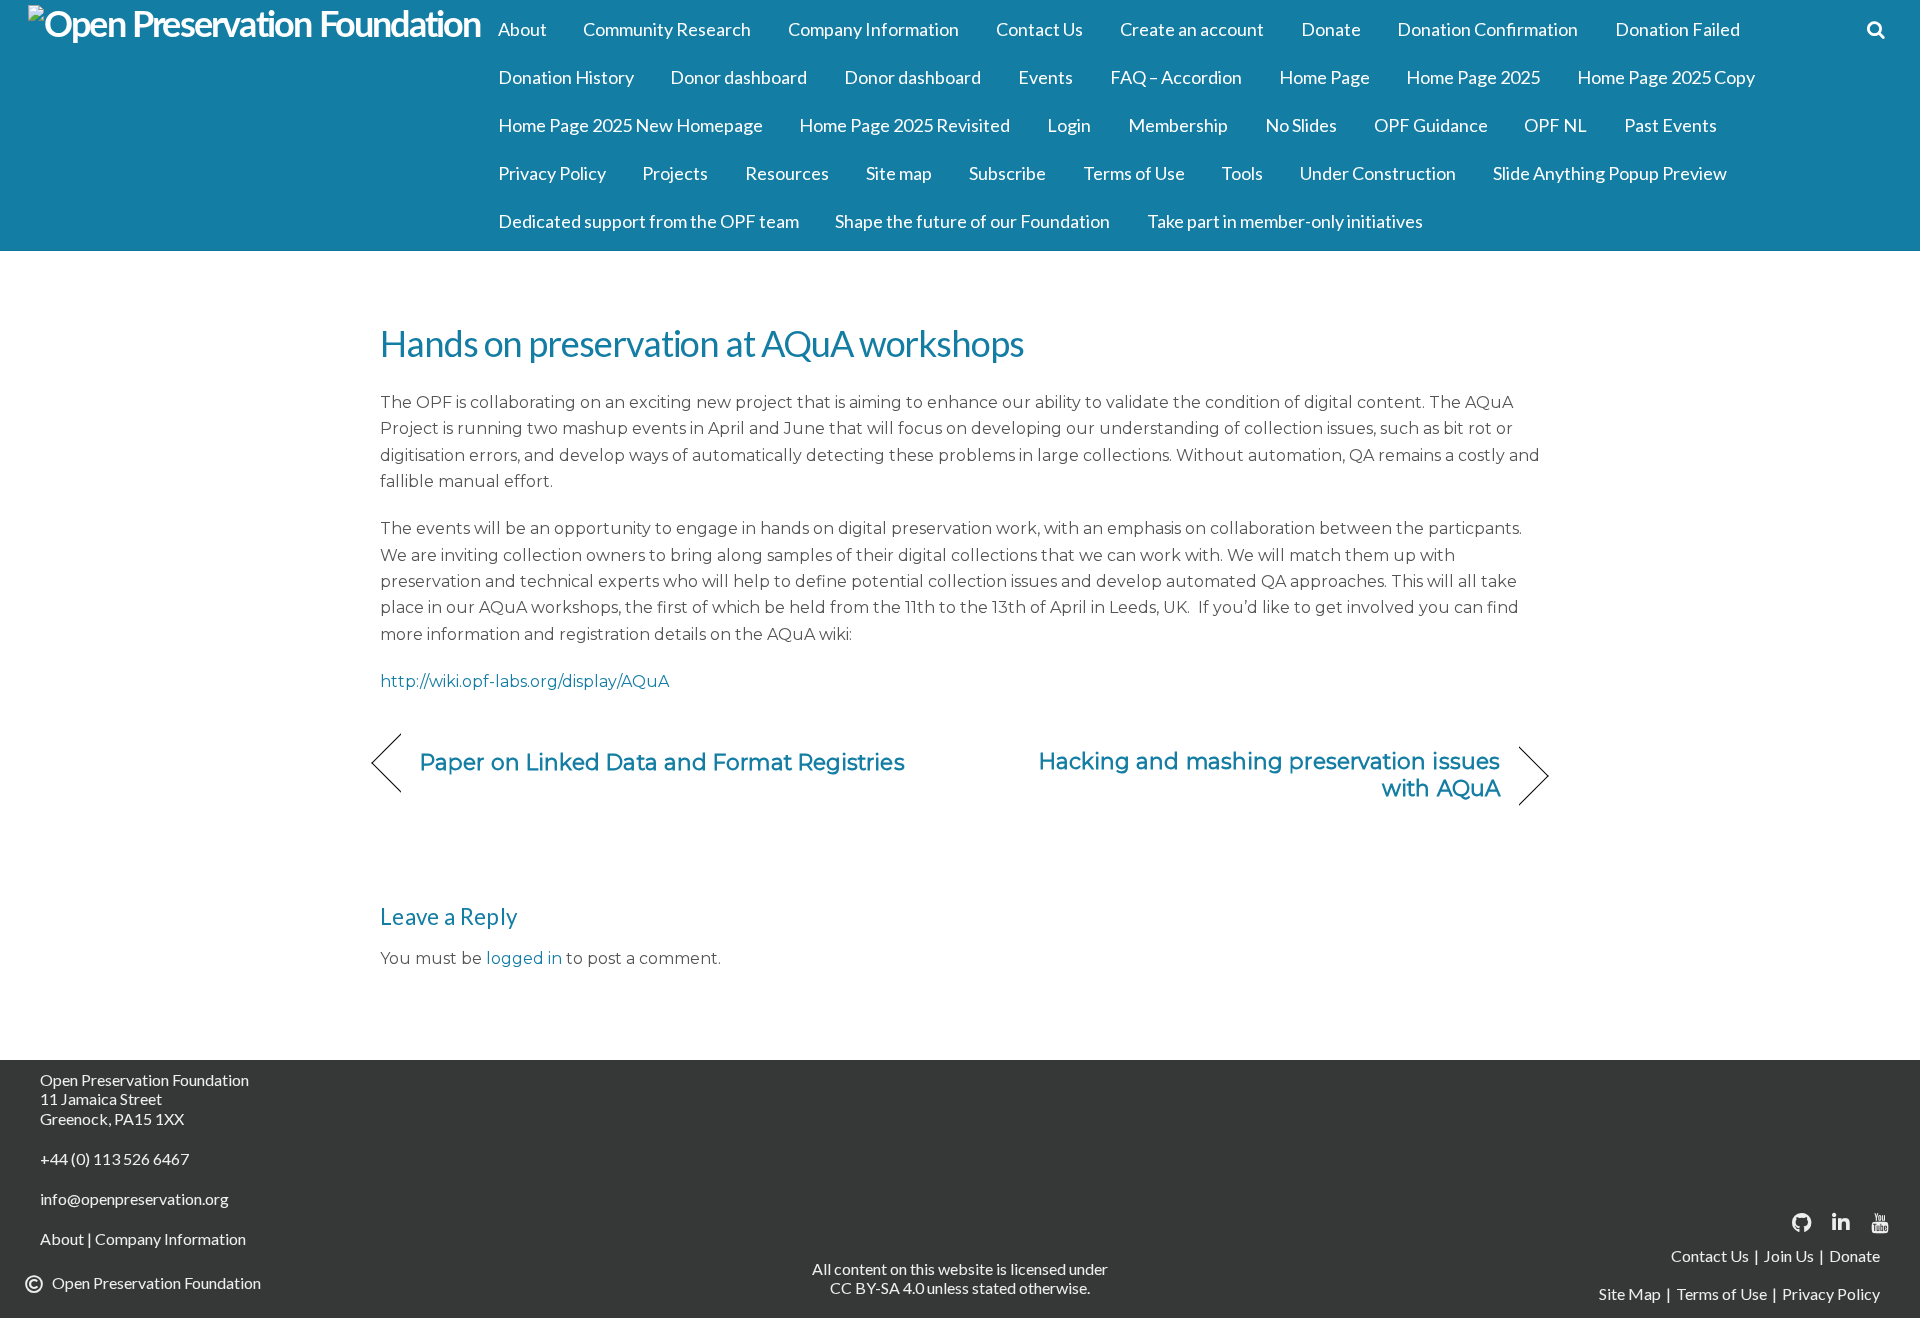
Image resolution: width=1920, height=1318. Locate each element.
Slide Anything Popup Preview (1610, 173)
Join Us (1789, 1255)
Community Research (667, 29)
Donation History (566, 77)
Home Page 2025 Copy (1666, 77)
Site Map (1630, 1293)
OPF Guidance (1431, 125)
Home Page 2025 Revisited (904, 125)
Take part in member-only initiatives (1285, 221)
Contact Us (1039, 29)
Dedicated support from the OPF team (648, 221)
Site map (899, 173)
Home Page (1324, 77)
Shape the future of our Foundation (972, 221)
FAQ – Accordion (1176, 77)
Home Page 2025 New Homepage (630, 125)
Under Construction (1378, 173)
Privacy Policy (552, 173)
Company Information (873, 29)
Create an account (1192, 29)
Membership (1178, 125)
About (522, 29)
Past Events (1670, 125)
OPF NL (1555, 125)
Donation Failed (1677, 29)
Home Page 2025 (1473, 77)
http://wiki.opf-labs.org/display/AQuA (524, 681)
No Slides (1301, 125)
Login (1069, 125)
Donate (1331, 29)
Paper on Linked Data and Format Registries (662, 762)
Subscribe (1007, 173)
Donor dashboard (738, 77)
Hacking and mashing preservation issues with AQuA (1247, 774)
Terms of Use (1134, 173)
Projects (675, 173)
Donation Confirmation (1487, 29)
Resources (787, 173)
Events (1045, 77)
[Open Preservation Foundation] (254, 26)
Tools (1242, 173)
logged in (524, 958)
